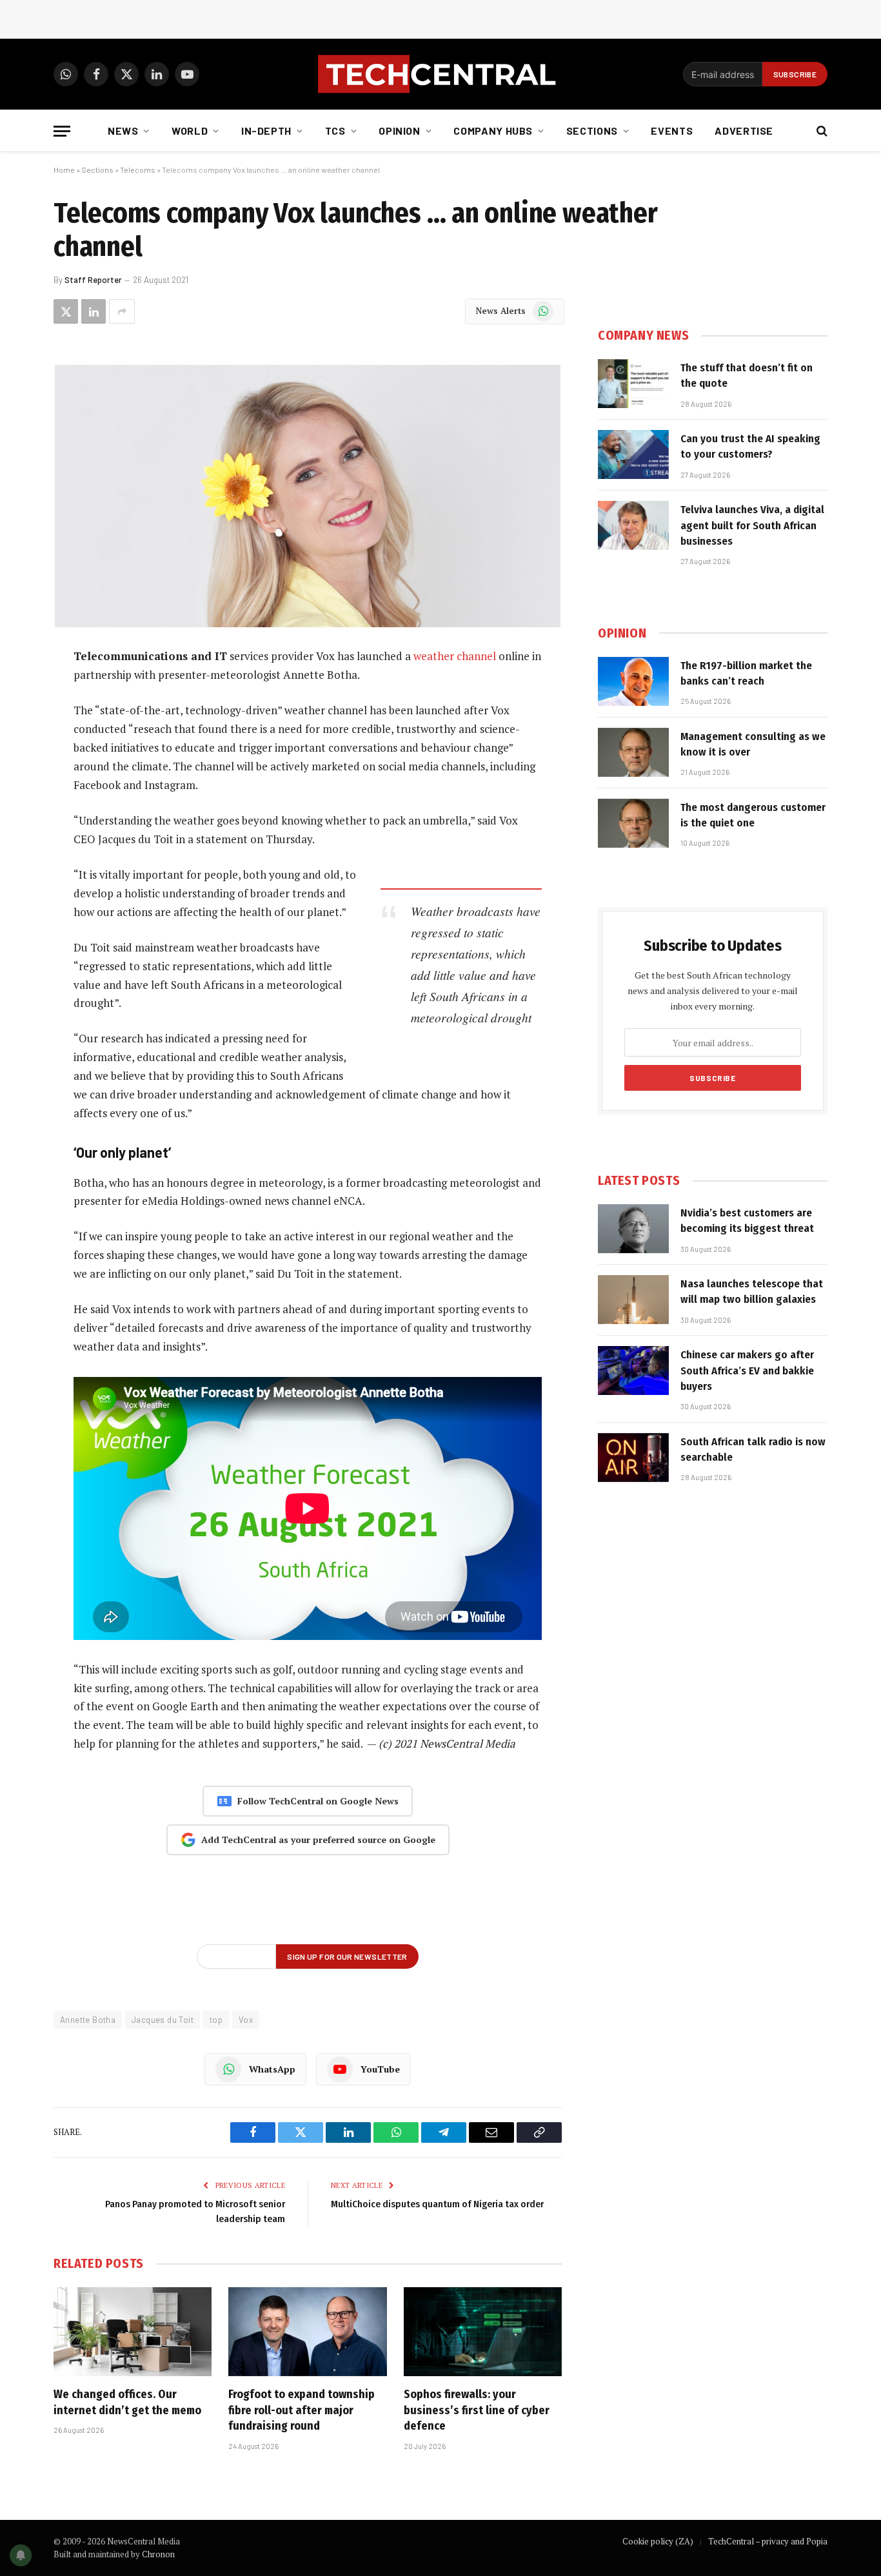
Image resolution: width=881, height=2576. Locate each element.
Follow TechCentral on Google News (318, 1801)
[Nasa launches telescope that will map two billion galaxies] (633, 1300)
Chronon (158, 2554)
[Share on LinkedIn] (94, 311)
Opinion (399, 131)
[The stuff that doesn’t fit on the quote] (633, 384)
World (190, 131)
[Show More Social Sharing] (122, 311)
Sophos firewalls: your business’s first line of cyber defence (477, 2410)
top (216, 2020)
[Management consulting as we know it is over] (633, 752)
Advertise (744, 131)
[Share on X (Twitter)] (66, 311)
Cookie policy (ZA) (658, 2541)
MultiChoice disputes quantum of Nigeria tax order (437, 2204)
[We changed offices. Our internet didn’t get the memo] (133, 2332)
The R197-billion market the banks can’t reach (746, 673)
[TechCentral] (440, 74)
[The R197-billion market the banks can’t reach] (633, 681)
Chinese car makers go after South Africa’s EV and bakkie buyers (747, 1371)
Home (64, 170)
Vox (246, 2020)
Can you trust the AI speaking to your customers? (750, 446)
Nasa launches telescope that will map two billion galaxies (752, 1292)
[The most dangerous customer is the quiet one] (633, 823)
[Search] (821, 131)
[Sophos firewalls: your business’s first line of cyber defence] (483, 2332)
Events (672, 131)
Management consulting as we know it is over (753, 744)
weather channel (455, 656)
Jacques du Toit (163, 2020)
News (123, 131)
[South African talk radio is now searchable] (633, 1458)
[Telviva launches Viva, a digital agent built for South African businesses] (633, 525)
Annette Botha (88, 2020)
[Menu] (62, 131)
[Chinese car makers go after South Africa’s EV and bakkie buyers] (633, 1371)
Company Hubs (493, 131)
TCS (335, 131)
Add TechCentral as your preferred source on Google (318, 1839)
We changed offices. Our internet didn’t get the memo (127, 2402)
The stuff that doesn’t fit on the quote (747, 376)
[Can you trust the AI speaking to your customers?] (633, 454)
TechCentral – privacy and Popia (768, 2541)
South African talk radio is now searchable (753, 1449)
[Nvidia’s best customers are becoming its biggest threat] (633, 1229)
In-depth (266, 131)
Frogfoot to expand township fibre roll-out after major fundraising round (302, 2410)
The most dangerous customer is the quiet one (753, 815)
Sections (592, 131)
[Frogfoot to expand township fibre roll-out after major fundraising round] (307, 2332)
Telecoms (138, 170)
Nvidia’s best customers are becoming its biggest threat (747, 1221)
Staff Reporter (93, 280)
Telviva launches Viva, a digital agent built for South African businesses (752, 525)
